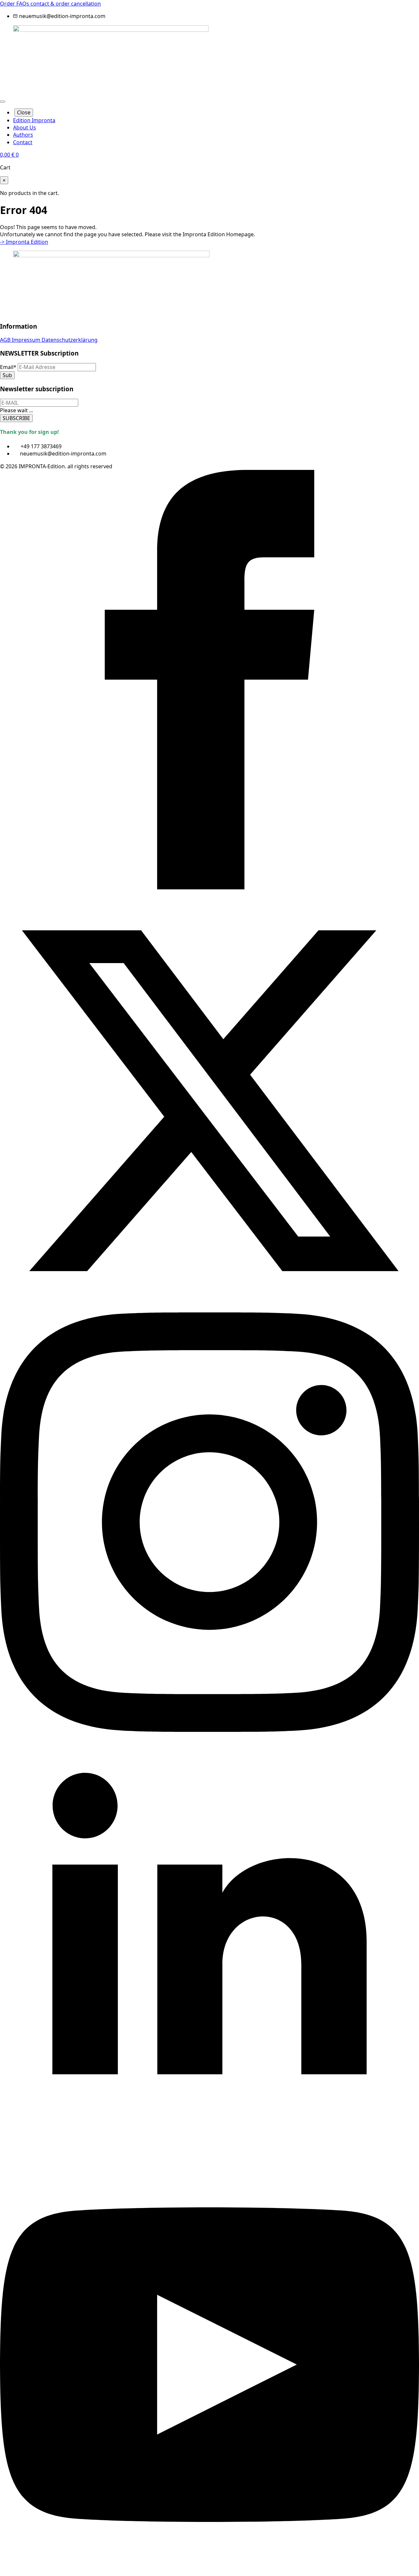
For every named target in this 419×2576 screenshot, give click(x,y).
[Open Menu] (3, 102)
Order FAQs (15, 4)
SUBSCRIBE (16, 418)
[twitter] (209, 1308)
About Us (25, 127)
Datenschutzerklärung (70, 340)
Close (24, 112)
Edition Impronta (34, 120)
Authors (23, 135)
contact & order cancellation (66, 4)
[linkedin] (209, 2151)
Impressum (27, 340)
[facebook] (209, 887)
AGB (6, 340)
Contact (23, 142)
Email (8, 367)
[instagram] (209, 1730)
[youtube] (209, 2572)
